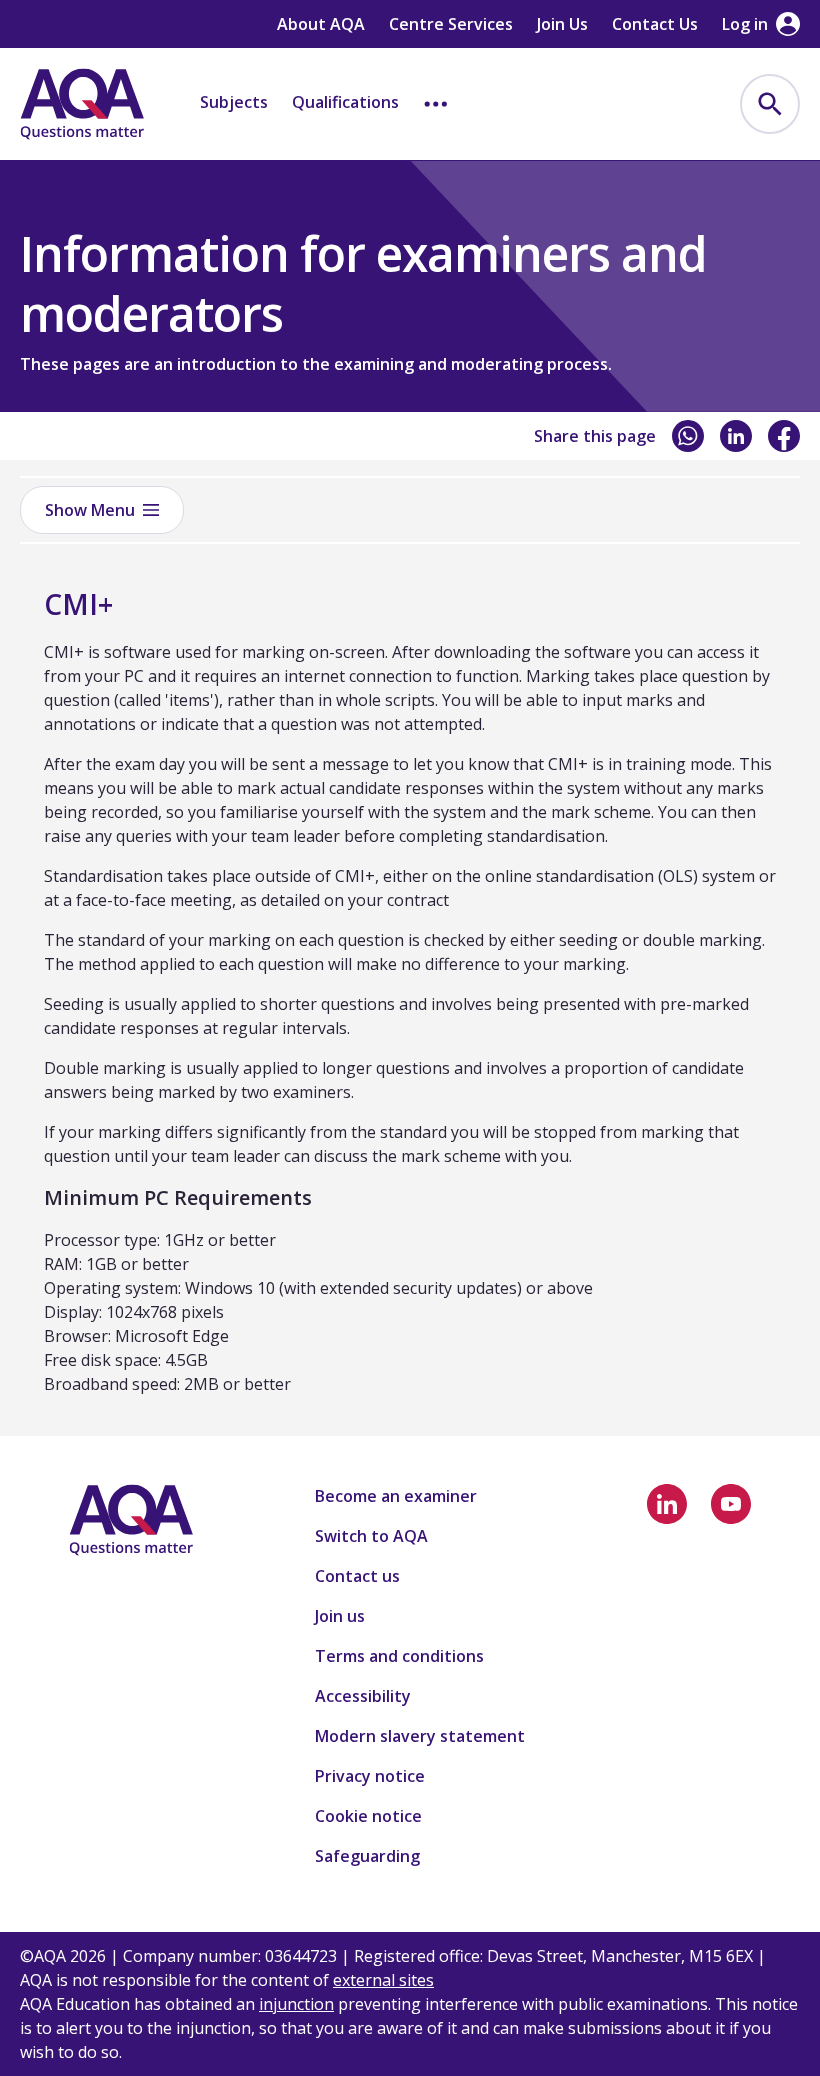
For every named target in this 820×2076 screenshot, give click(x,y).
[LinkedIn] (736, 436)
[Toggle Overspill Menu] (436, 104)
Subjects (234, 102)
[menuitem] (770, 104)
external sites (383, 1980)
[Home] (82, 104)
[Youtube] (731, 1504)
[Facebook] (784, 436)
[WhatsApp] (688, 436)
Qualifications (345, 102)
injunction (296, 2004)
